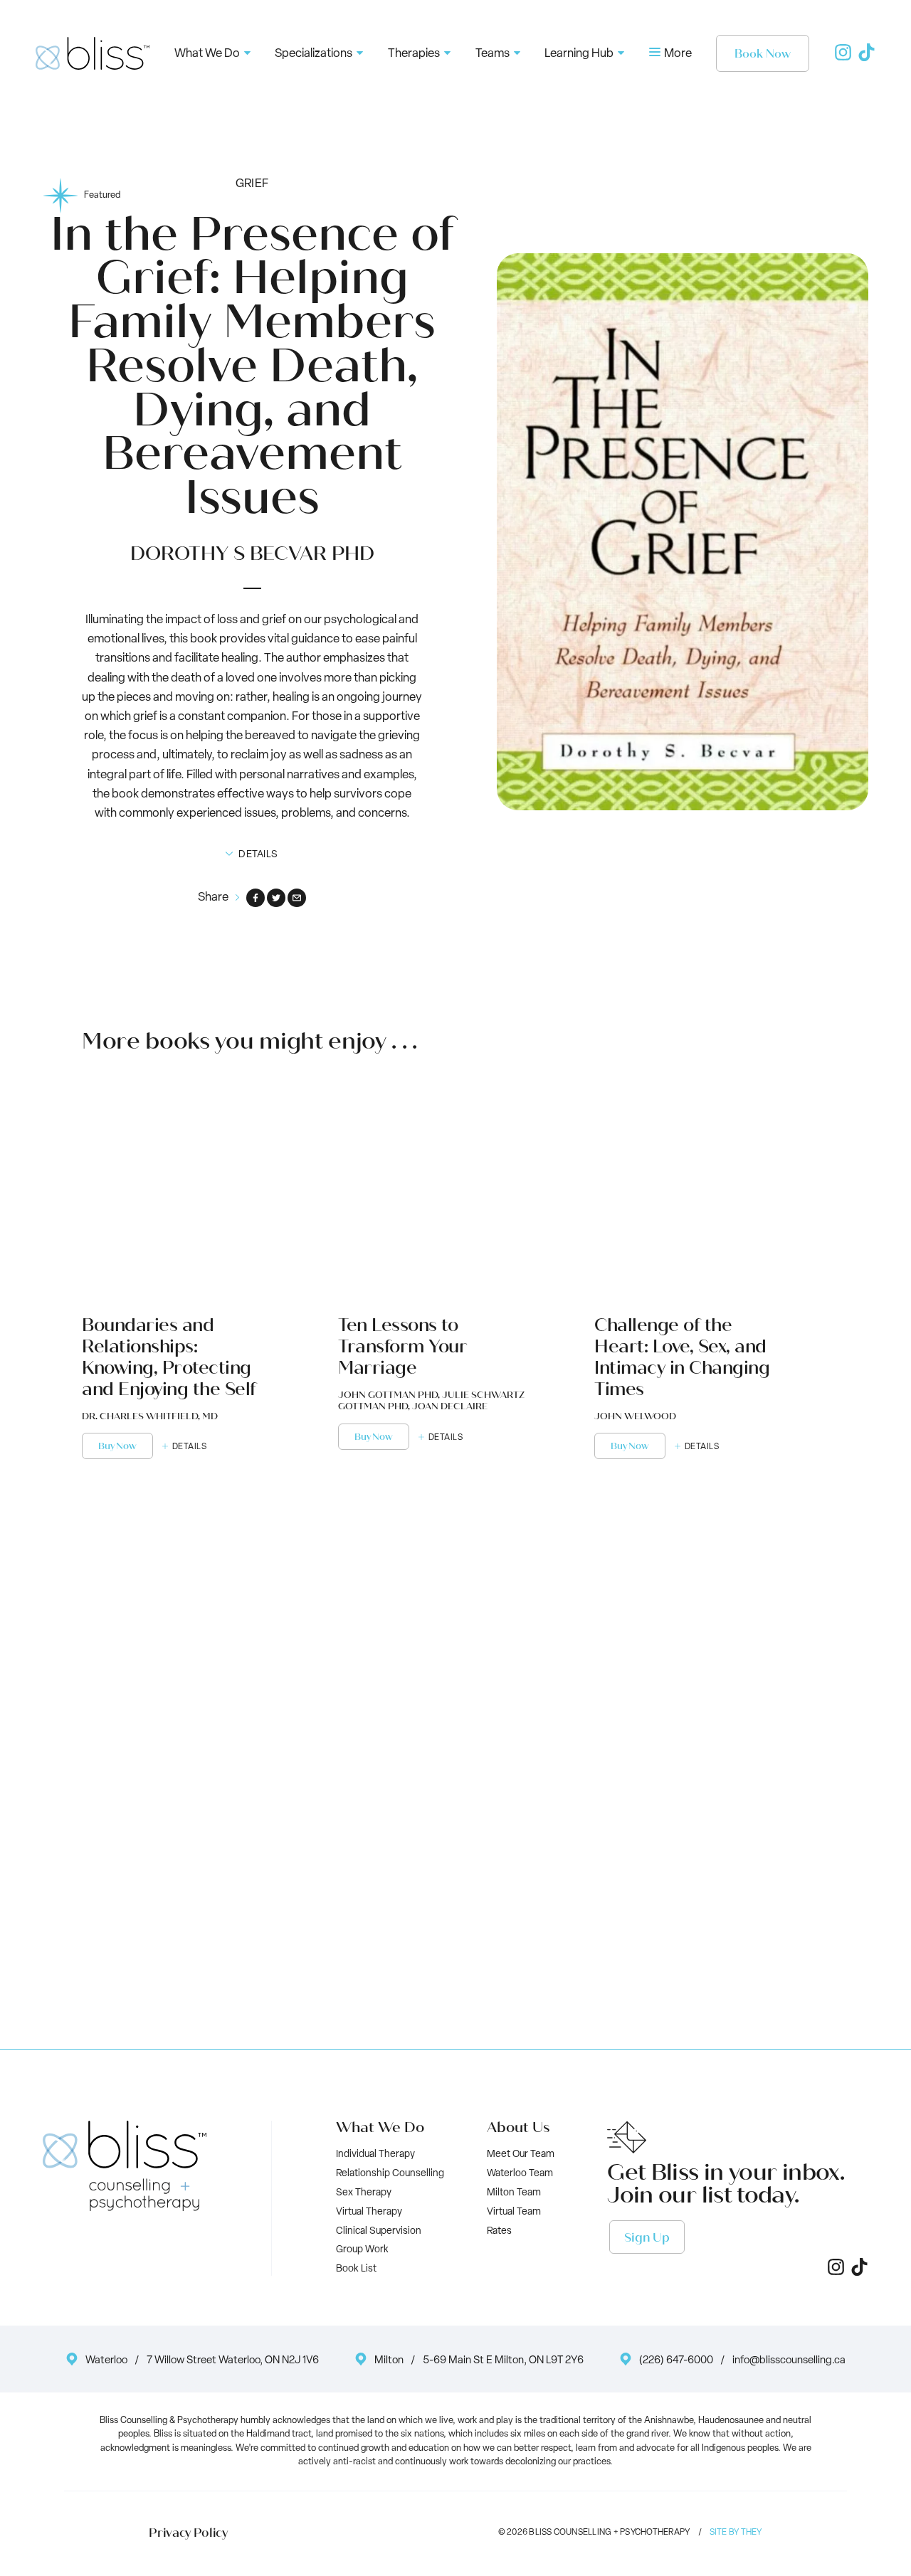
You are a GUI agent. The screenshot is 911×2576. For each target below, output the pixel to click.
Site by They (736, 2533)
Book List (356, 2269)
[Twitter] (276, 898)
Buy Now (117, 1446)
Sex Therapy (364, 2193)
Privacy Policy (188, 2533)
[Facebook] (256, 898)
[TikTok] (867, 58)
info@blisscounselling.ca (789, 2361)
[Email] (297, 898)
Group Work (362, 2250)
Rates (499, 2231)
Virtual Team (514, 2212)
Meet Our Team (521, 2154)
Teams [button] (493, 54)
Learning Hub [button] (579, 54)
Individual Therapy (375, 2154)
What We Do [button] (207, 54)
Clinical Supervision (379, 2231)
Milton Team (514, 2193)
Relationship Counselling (390, 2174)
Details (189, 1447)
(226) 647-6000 (676, 2361)
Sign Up (647, 2238)
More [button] (677, 54)
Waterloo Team (520, 2174)
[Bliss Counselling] (93, 53)
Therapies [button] (414, 54)
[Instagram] (843, 58)
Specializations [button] (314, 54)
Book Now (763, 54)
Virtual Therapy (369, 2212)
